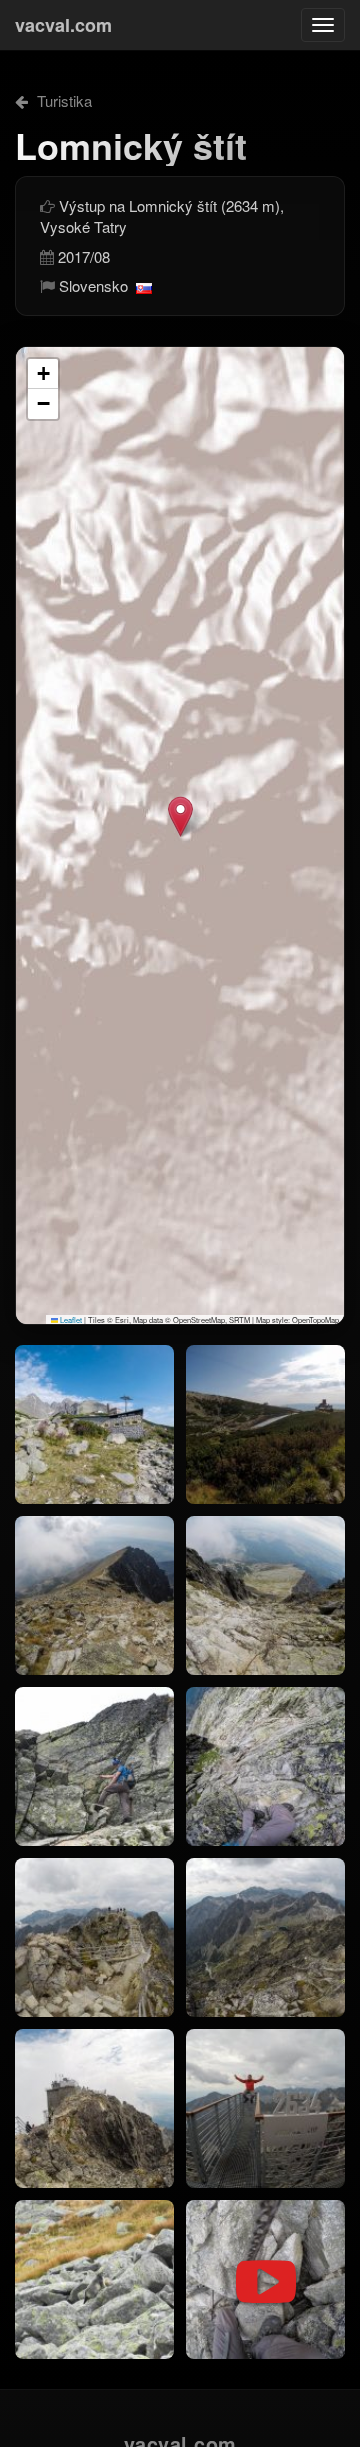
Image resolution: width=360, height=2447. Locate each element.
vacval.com (63, 25)
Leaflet (70, 1319)
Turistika (62, 100)
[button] (180, 816)
